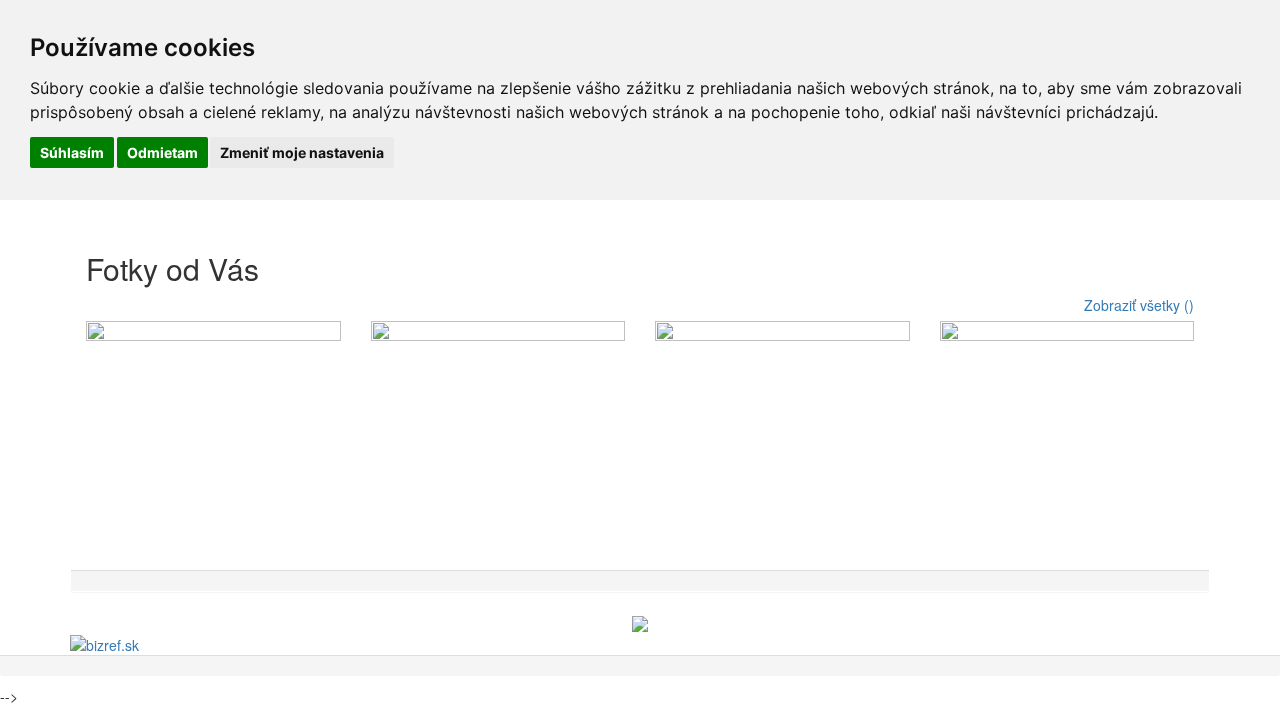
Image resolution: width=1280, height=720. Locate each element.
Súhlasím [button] (72, 152)
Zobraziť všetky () (1139, 305)
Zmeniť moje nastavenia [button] (302, 152)
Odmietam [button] (162, 152)
